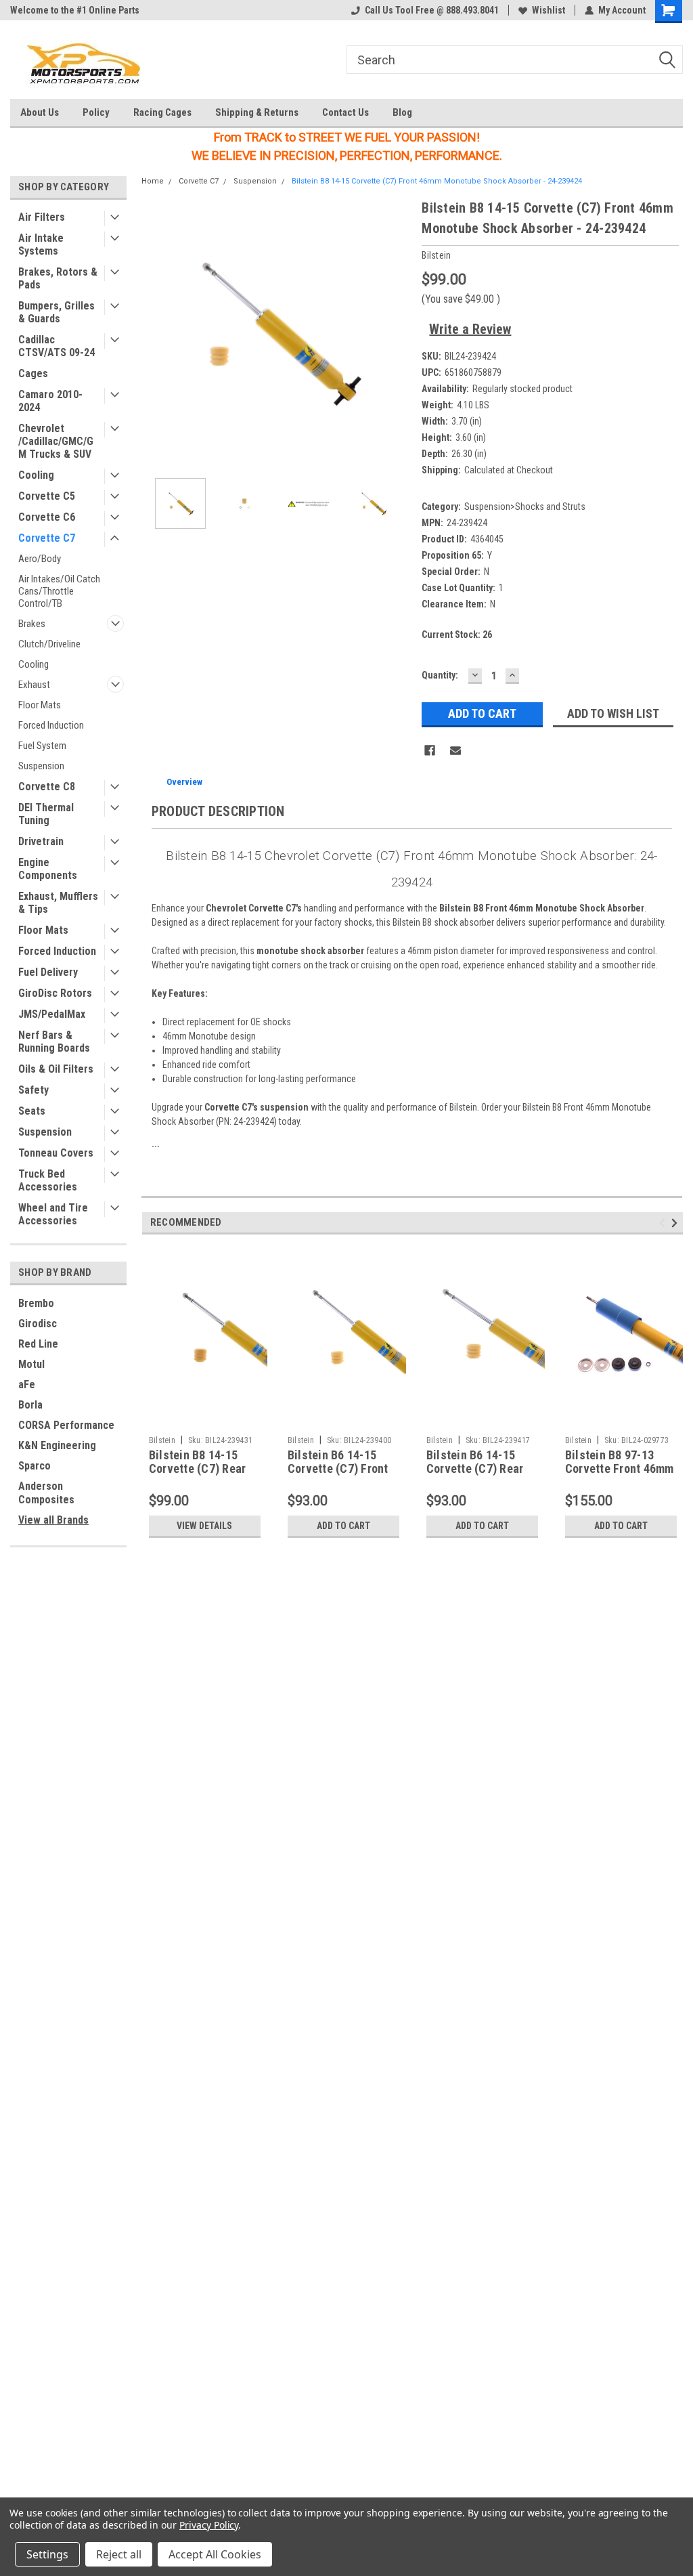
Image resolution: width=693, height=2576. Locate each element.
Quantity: (440, 675)
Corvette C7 (47, 538)
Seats (32, 1111)
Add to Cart (343, 1526)
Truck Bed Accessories (48, 1180)
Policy (96, 112)
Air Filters (42, 217)
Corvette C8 (47, 787)
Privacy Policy (209, 2525)
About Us (40, 112)
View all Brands (53, 1520)
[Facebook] (430, 750)
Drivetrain (41, 841)
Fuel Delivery (48, 972)
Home (153, 181)
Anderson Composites (46, 1493)
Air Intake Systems (41, 244)
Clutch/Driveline (49, 644)
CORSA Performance (66, 1425)
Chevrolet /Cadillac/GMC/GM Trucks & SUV (56, 441)
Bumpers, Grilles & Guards (57, 312)
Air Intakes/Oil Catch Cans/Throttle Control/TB (59, 591)
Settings (47, 2554)
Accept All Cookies (215, 2554)
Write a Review (470, 329)
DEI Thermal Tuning (46, 814)
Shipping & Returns (257, 112)
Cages (33, 373)
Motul (31, 1364)
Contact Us (345, 112)
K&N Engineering (57, 1445)
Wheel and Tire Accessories (53, 1214)
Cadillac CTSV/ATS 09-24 (57, 346)
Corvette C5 (47, 496)
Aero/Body (40, 559)
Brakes (32, 624)
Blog (402, 112)
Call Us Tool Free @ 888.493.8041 (432, 10)
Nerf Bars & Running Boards (54, 1042)
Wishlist (549, 10)
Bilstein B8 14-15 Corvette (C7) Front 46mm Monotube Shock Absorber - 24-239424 (437, 181)
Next (398, 333)
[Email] (455, 750)
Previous (155, 333)
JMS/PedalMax (52, 1014)
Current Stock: (457, 635)
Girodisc (38, 1324)
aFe (27, 1384)
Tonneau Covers (56, 1153)
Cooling (36, 475)
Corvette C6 (47, 517)
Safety (33, 1090)
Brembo (36, 1303)
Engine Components (48, 869)
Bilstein (162, 1440)
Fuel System (42, 746)
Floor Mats (40, 705)
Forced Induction (51, 725)
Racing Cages (162, 112)
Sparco (35, 1466)
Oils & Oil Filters (56, 1069)
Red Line (38, 1344)
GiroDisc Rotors (55, 993)
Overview (184, 782)
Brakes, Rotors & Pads (58, 278)
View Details (204, 1526)
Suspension (41, 766)
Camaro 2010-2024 (50, 401)
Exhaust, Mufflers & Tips (58, 903)
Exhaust (34, 685)
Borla (30, 1405)
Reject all (119, 2554)
